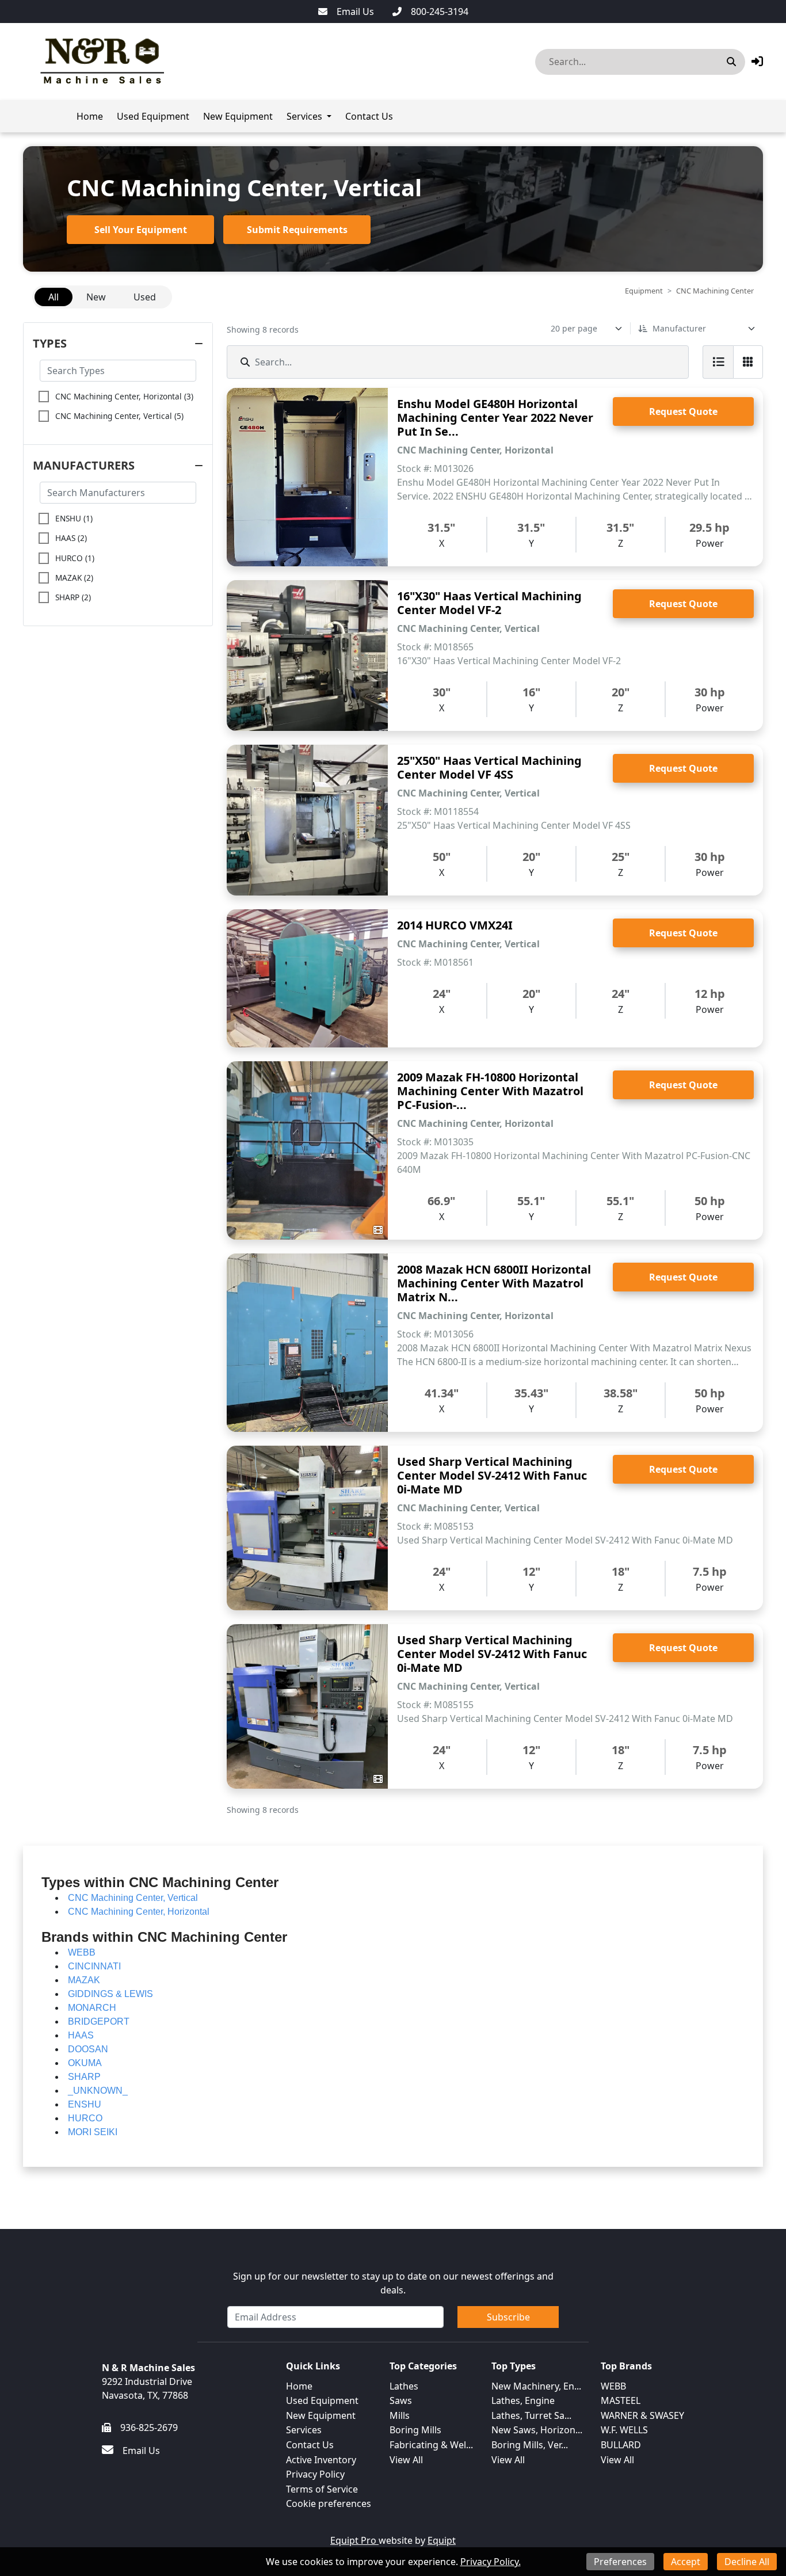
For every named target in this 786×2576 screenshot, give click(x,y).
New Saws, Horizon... (537, 2430)
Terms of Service (322, 2489)
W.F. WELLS (624, 2430)
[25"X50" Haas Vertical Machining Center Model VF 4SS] (307, 820)
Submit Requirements (297, 230)
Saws (401, 2400)
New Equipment (238, 116)
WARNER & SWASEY (642, 2415)
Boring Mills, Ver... (530, 2445)
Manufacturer (679, 328)
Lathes (404, 2386)
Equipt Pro (354, 2540)
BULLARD (621, 2445)
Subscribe (508, 2317)
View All (406, 2460)
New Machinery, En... (536, 2386)
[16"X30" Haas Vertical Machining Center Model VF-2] (307, 656)
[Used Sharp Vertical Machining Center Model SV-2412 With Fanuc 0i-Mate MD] (307, 1528)
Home (90, 116)
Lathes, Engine (523, 2400)
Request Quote (683, 411)
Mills (400, 2415)
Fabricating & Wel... (431, 2445)
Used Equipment (153, 116)
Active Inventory (321, 2460)
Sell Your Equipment (141, 230)
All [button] (54, 297)
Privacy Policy (315, 2474)
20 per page (574, 328)
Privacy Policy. (491, 2562)
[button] (757, 61)
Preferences (620, 2562)
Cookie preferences (329, 2503)
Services (304, 116)
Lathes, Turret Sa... (531, 2415)
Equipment (644, 291)
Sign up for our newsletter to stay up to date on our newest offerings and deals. (393, 2283)
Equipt (442, 2540)
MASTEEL (621, 2400)
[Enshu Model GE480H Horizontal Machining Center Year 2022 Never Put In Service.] (307, 477)
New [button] (96, 297)
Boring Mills (415, 2430)
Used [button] (145, 297)
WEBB (613, 2386)
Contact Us (369, 116)
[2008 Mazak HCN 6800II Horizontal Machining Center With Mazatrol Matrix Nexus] (307, 1343)
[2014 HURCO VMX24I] (307, 978)
